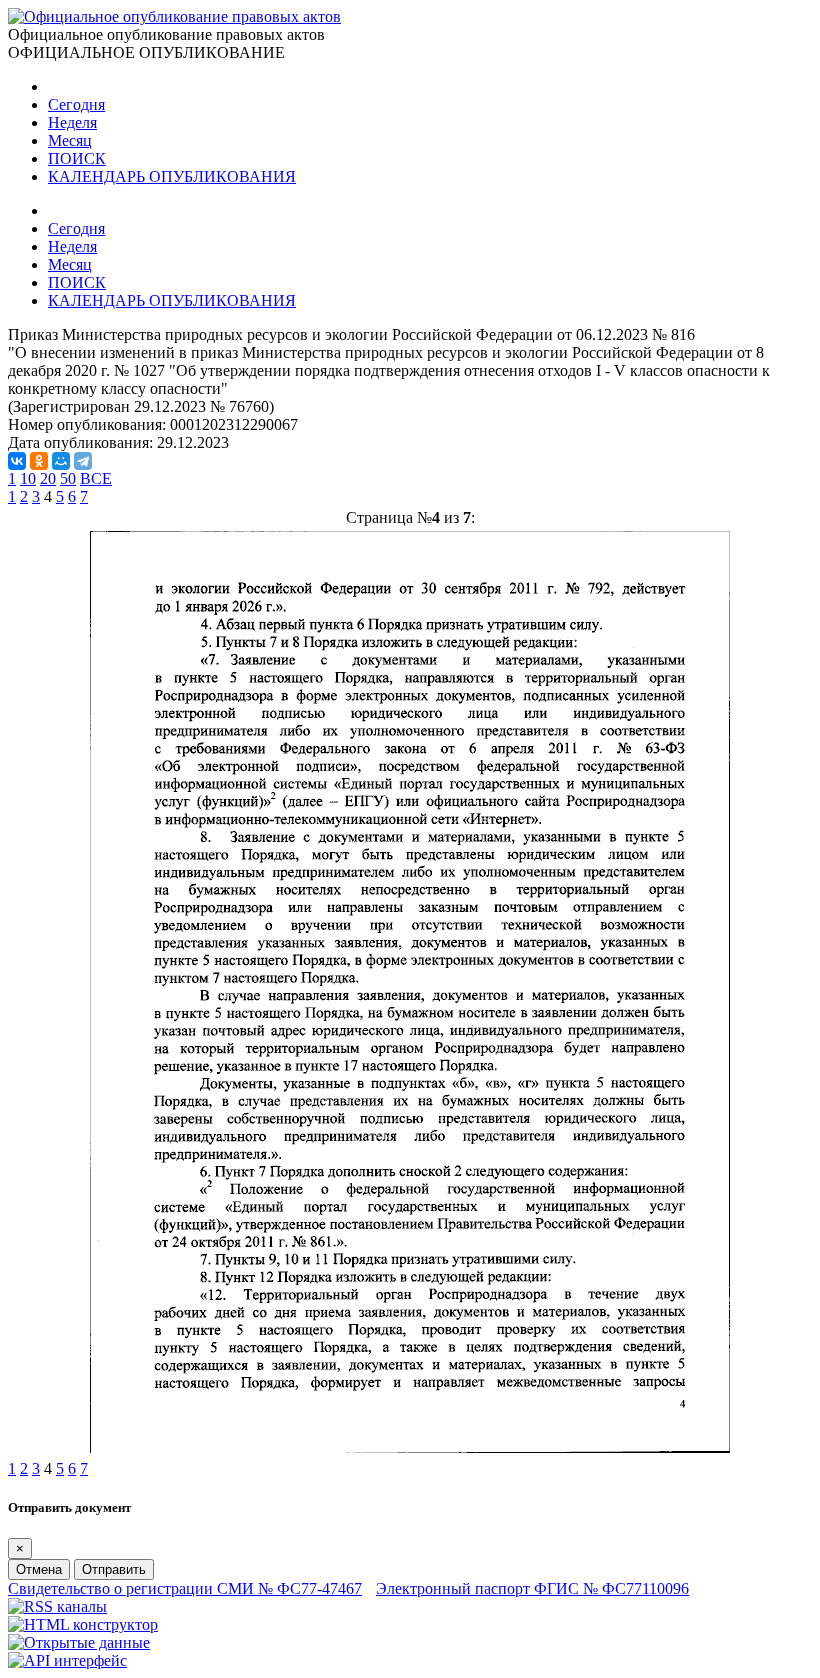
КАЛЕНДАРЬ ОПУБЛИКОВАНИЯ (172, 176)
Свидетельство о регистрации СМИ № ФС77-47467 (185, 1588)
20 (48, 478)
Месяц (70, 140)
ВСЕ (96, 478)
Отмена (39, 1569)
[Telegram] (83, 461)
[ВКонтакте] (17, 461)
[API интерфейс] (67, 1660)
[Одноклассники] (39, 461)
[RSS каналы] (57, 1606)
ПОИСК (77, 158)
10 (28, 478)
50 (68, 478)
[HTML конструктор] (83, 1624)
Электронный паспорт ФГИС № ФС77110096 (532, 1588)
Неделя (72, 122)
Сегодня (76, 104)
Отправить (114, 1569)
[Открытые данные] (79, 1642)
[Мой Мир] (61, 461)
